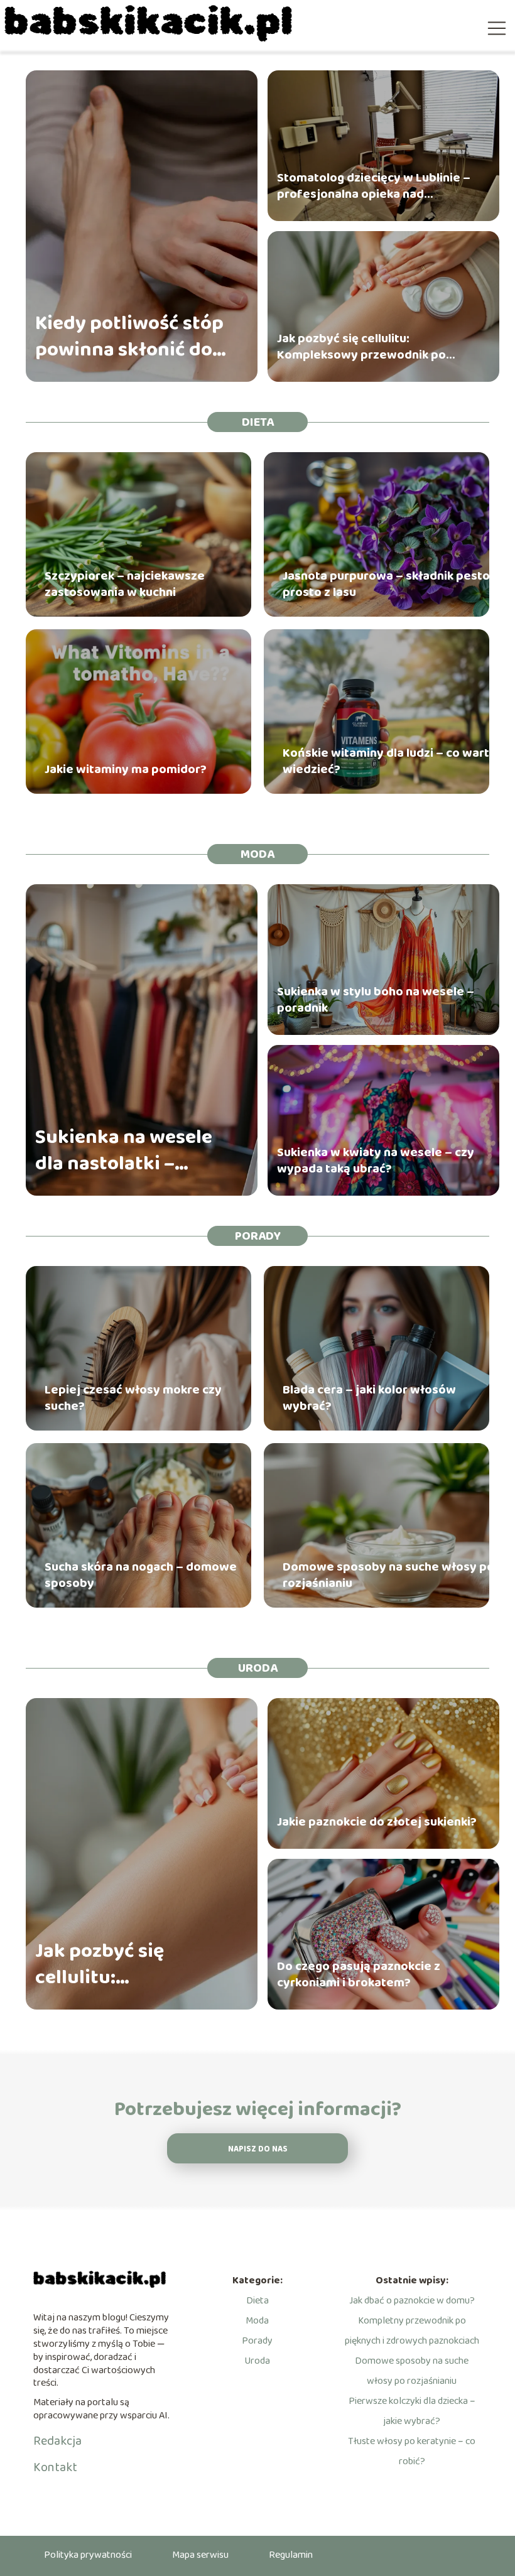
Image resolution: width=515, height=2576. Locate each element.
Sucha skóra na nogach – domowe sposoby (141, 1575)
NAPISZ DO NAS (258, 2149)
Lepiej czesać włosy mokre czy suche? (133, 1398)
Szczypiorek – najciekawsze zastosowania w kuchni (125, 584)
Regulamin (291, 2555)
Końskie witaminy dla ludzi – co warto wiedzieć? (390, 761)
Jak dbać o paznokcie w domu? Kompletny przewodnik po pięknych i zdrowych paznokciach (412, 2321)
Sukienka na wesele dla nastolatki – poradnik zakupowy (125, 1151)
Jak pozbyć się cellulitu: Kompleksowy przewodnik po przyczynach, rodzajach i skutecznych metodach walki (361, 347)
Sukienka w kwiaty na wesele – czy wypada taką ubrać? (376, 1161)
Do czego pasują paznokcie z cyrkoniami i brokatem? (359, 1974)
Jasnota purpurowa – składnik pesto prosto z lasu (386, 584)
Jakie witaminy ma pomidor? (126, 769)
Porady (258, 1236)
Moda (257, 854)
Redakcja (57, 2441)
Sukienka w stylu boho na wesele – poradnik (376, 1000)
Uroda (258, 1668)
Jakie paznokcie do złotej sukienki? (377, 1822)
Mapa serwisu (200, 2555)
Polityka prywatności (88, 2555)
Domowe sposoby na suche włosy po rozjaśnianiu (388, 1575)
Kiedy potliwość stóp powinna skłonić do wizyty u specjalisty (129, 337)
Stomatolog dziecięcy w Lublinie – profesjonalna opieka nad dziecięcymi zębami (374, 186)
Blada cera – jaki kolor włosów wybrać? (369, 1398)
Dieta (258, 422)
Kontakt (55, 2467)
